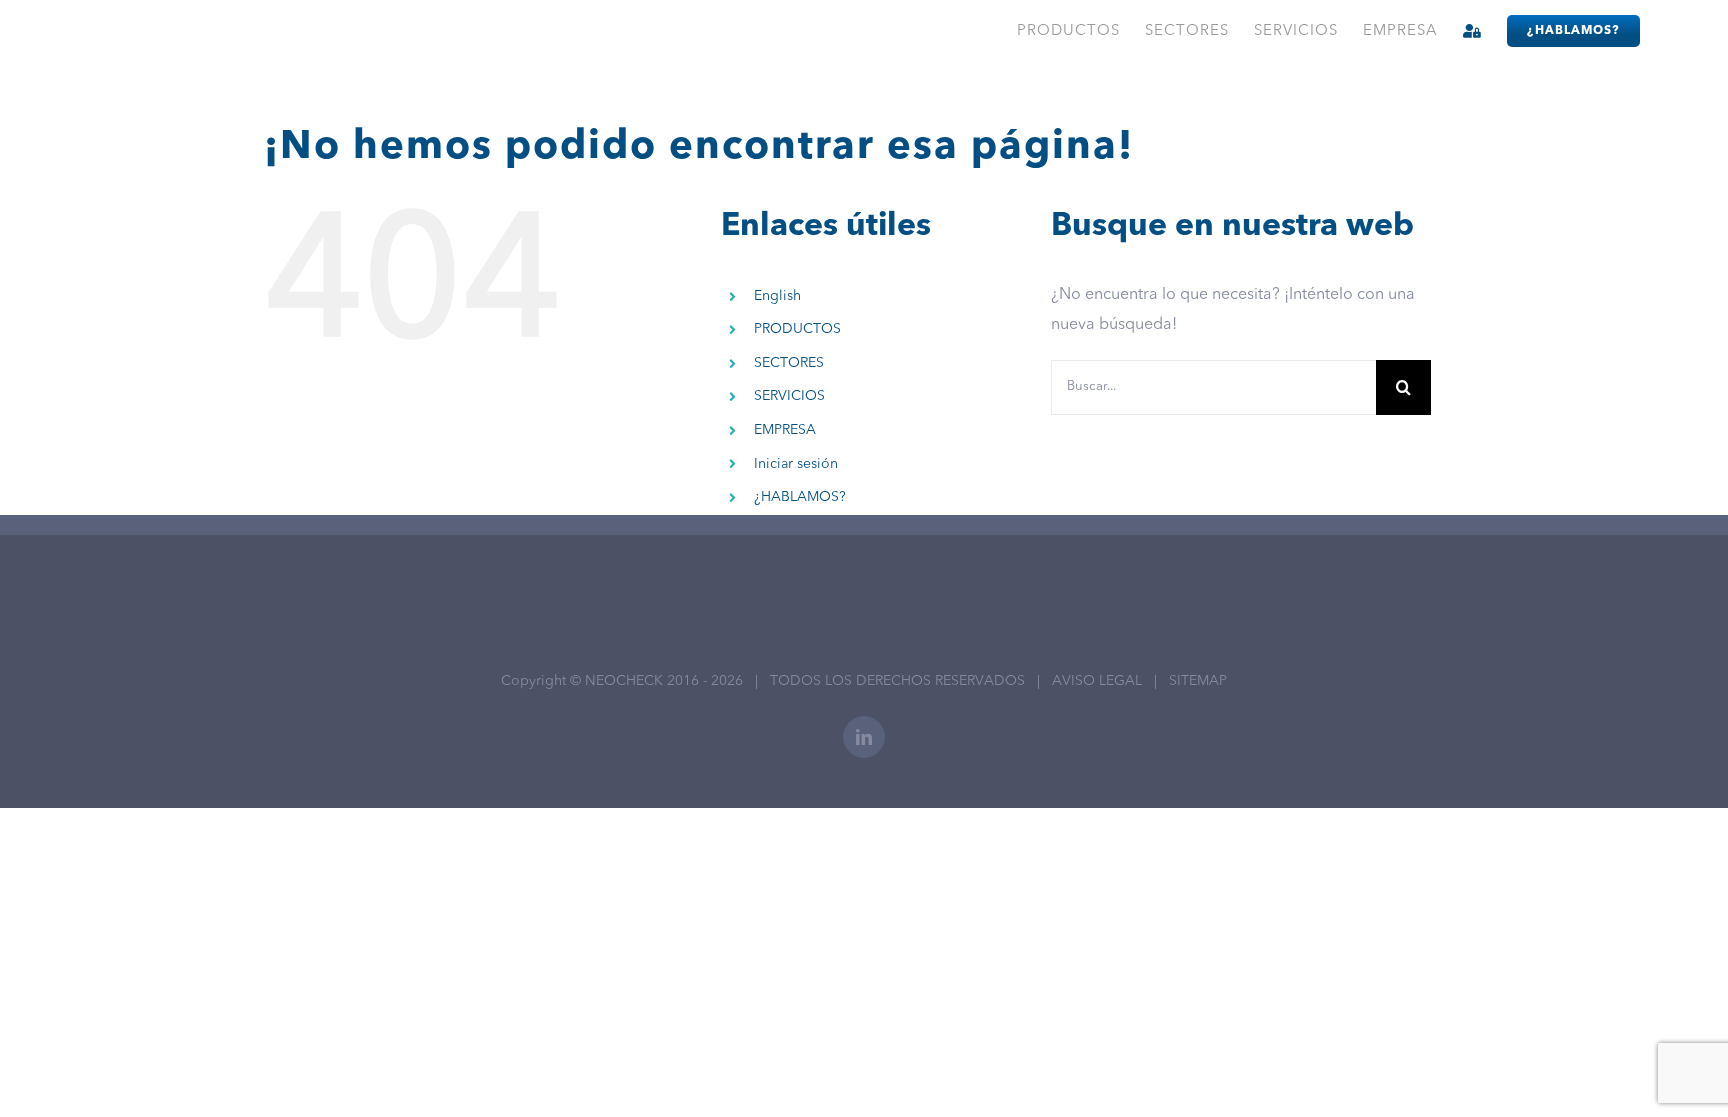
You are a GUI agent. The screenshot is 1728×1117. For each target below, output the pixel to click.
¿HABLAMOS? (800, 497)
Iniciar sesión (796, 464)
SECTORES (789, 363)
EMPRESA (785, 430)
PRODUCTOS (797, 329)
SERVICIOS (789, 396)
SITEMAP (1198, 681)
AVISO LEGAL (1097, 681)
